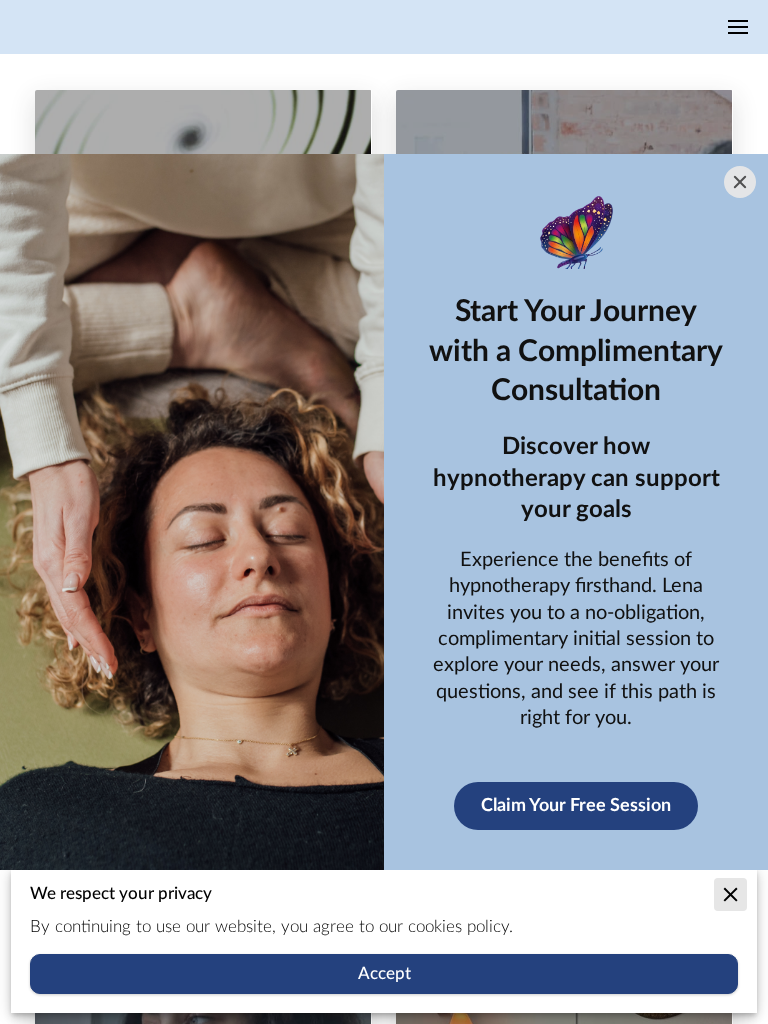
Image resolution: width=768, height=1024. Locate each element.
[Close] (740, 182)
